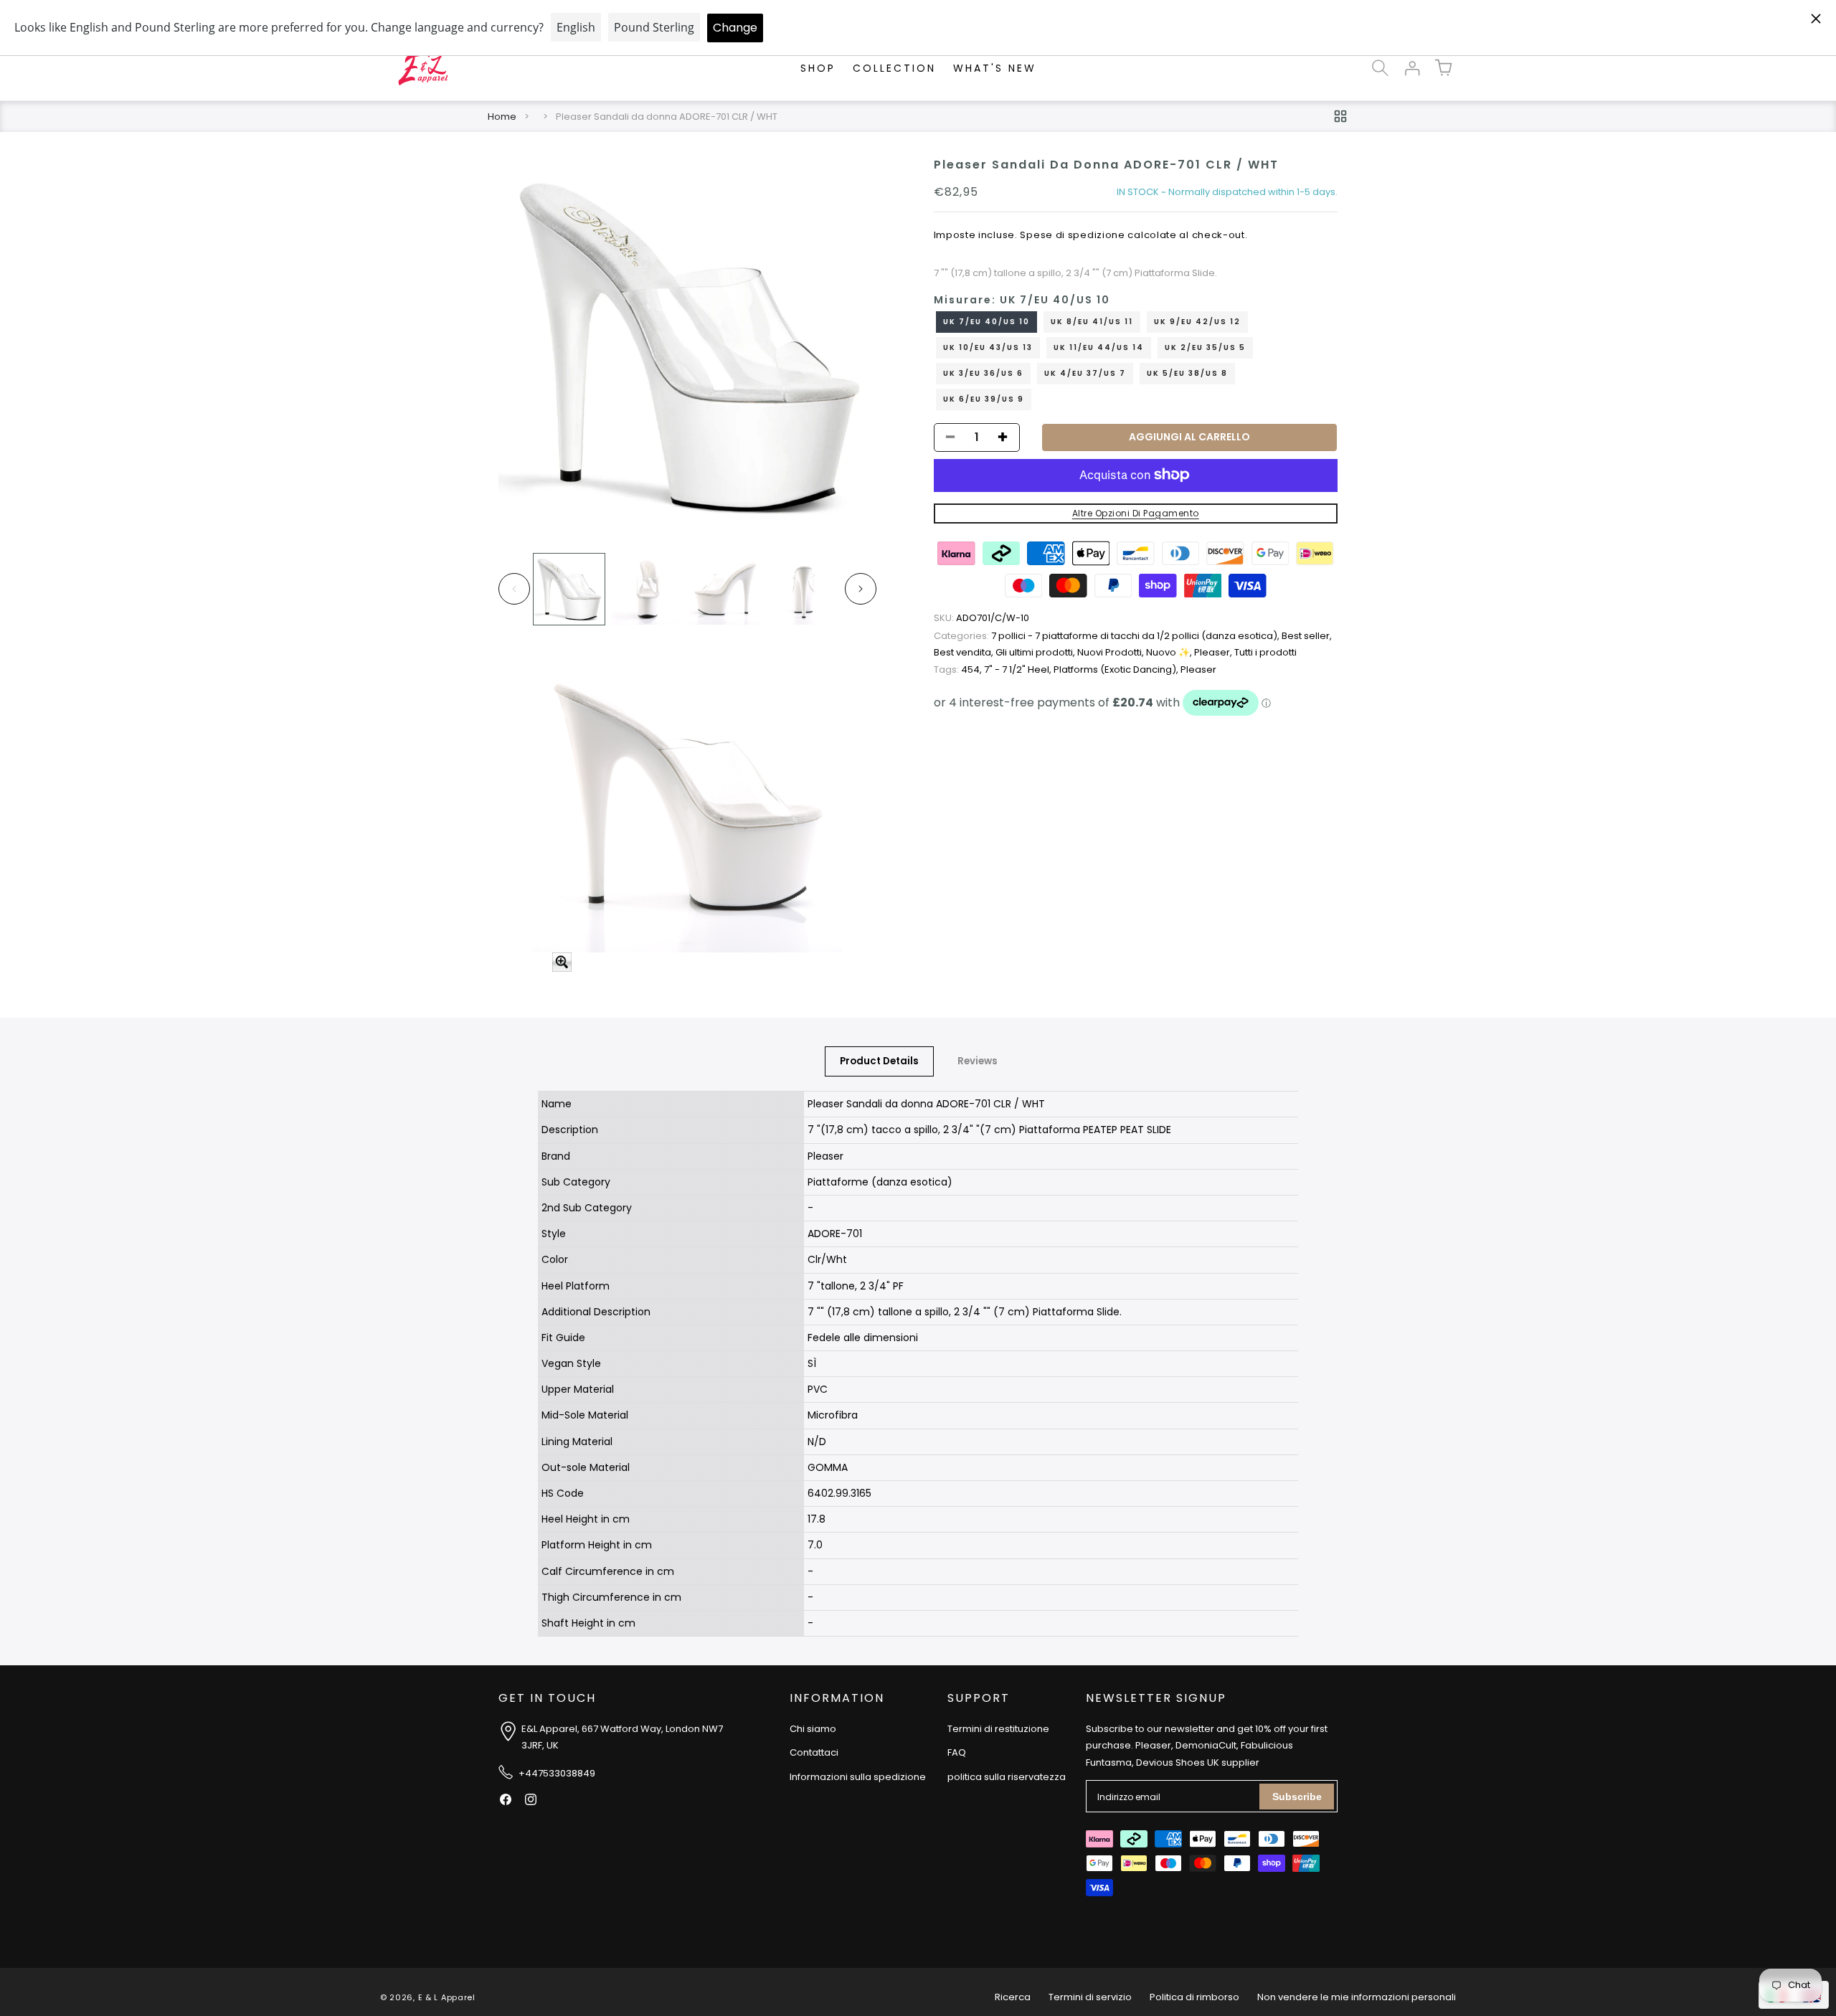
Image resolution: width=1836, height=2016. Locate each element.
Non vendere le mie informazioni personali (1357, 1997)
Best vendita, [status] (965, 652)
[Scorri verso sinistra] (514, 589)
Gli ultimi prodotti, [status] (1036, 652)
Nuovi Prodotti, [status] (1112, 652)
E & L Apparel (447, 1997)
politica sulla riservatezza (1007, 1777)
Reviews (978, 1061)
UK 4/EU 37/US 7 (1085, 373)
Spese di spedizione (1072, 235)
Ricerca (1013, 1997)
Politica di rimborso (1194, 1997)
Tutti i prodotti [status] (1265, 652)
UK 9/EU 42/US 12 (1197, 321)
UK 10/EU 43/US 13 (988, 347)
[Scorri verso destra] (861, 589)
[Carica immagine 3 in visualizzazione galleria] (725, 589)
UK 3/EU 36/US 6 (983, 373)
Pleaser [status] (1198, 669)
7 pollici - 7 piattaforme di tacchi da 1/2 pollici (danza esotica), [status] (1108, 636)
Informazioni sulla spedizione (858, 1777)
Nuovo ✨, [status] (1170, 652)
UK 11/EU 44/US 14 (1099, 347)
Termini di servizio (1090, 1997)
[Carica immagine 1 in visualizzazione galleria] (569, 589)
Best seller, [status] (1307, 636)
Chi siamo (813, 1729)
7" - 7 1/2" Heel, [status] (1019, 669)
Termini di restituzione (998, 1729)
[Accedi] (1411, 68)
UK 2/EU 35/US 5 (1205, 347)
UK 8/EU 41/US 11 (1092, 321)
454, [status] (959, 669)
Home (502, 117)
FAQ (957, 1752)
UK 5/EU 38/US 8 (1187, 373)
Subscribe (1297, 1797)
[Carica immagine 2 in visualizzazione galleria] (647, 589)
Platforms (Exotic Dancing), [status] (1117, 669)
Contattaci (814, 1752)
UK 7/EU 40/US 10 (986, 321)
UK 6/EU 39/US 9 (984, 398)
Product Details (879, 1061)
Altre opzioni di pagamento (1136, 512)
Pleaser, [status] (1214, 652)
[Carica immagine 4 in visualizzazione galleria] (804, 589)
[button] (1380, 68)
